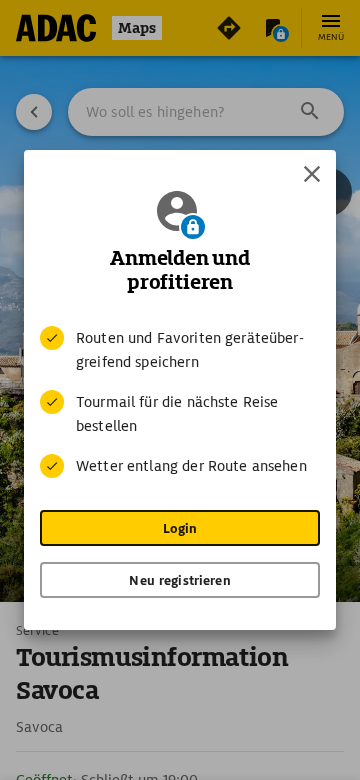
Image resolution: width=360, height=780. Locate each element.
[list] (180, 402)
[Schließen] (312, 174)
